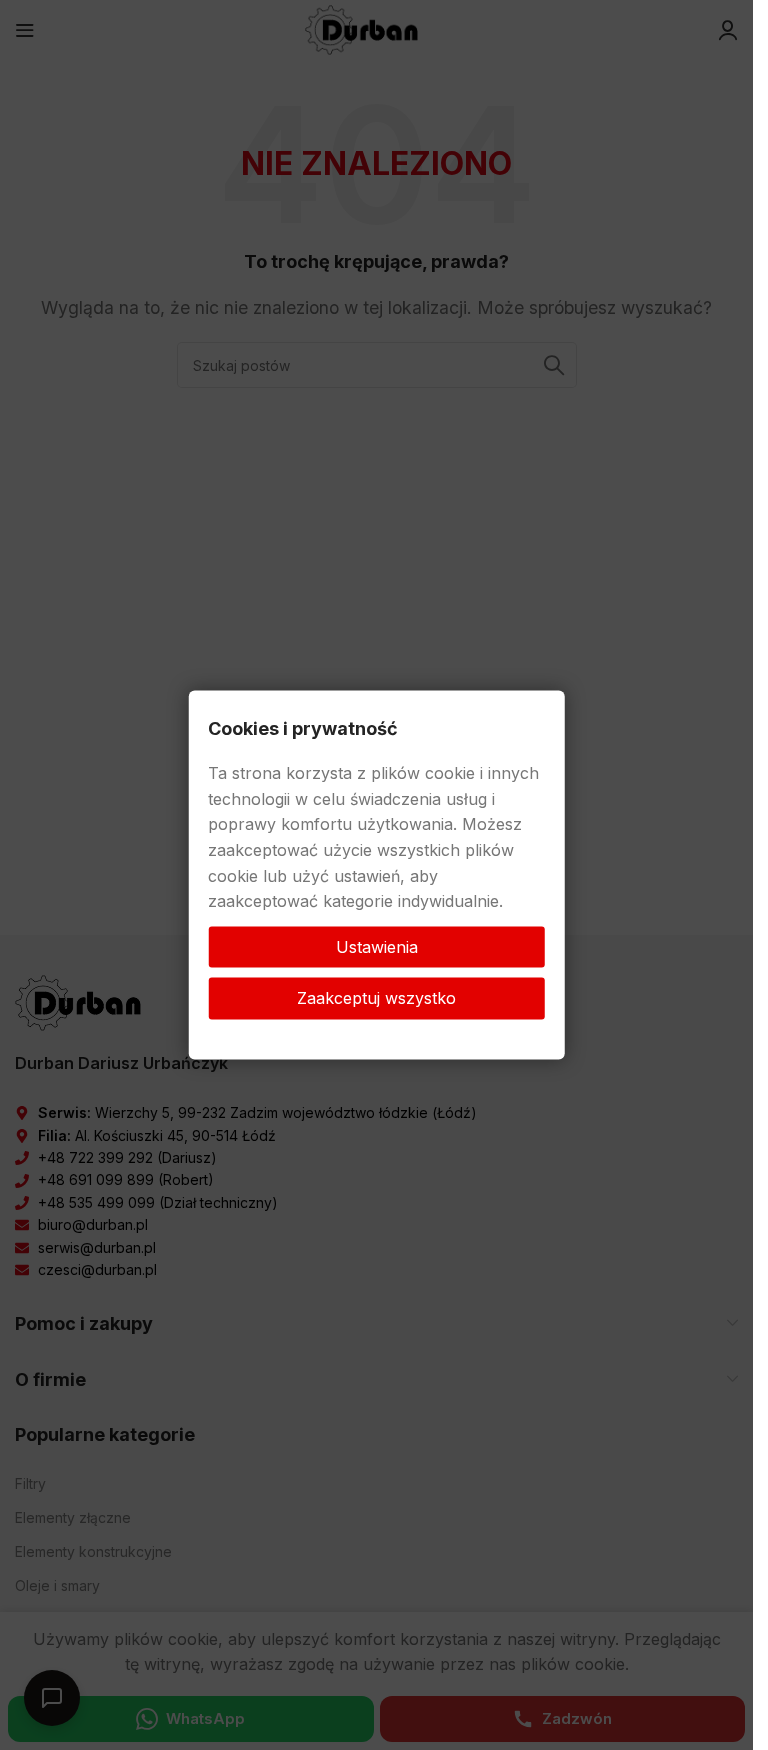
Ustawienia (377, 946)
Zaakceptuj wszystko (376, 998)
